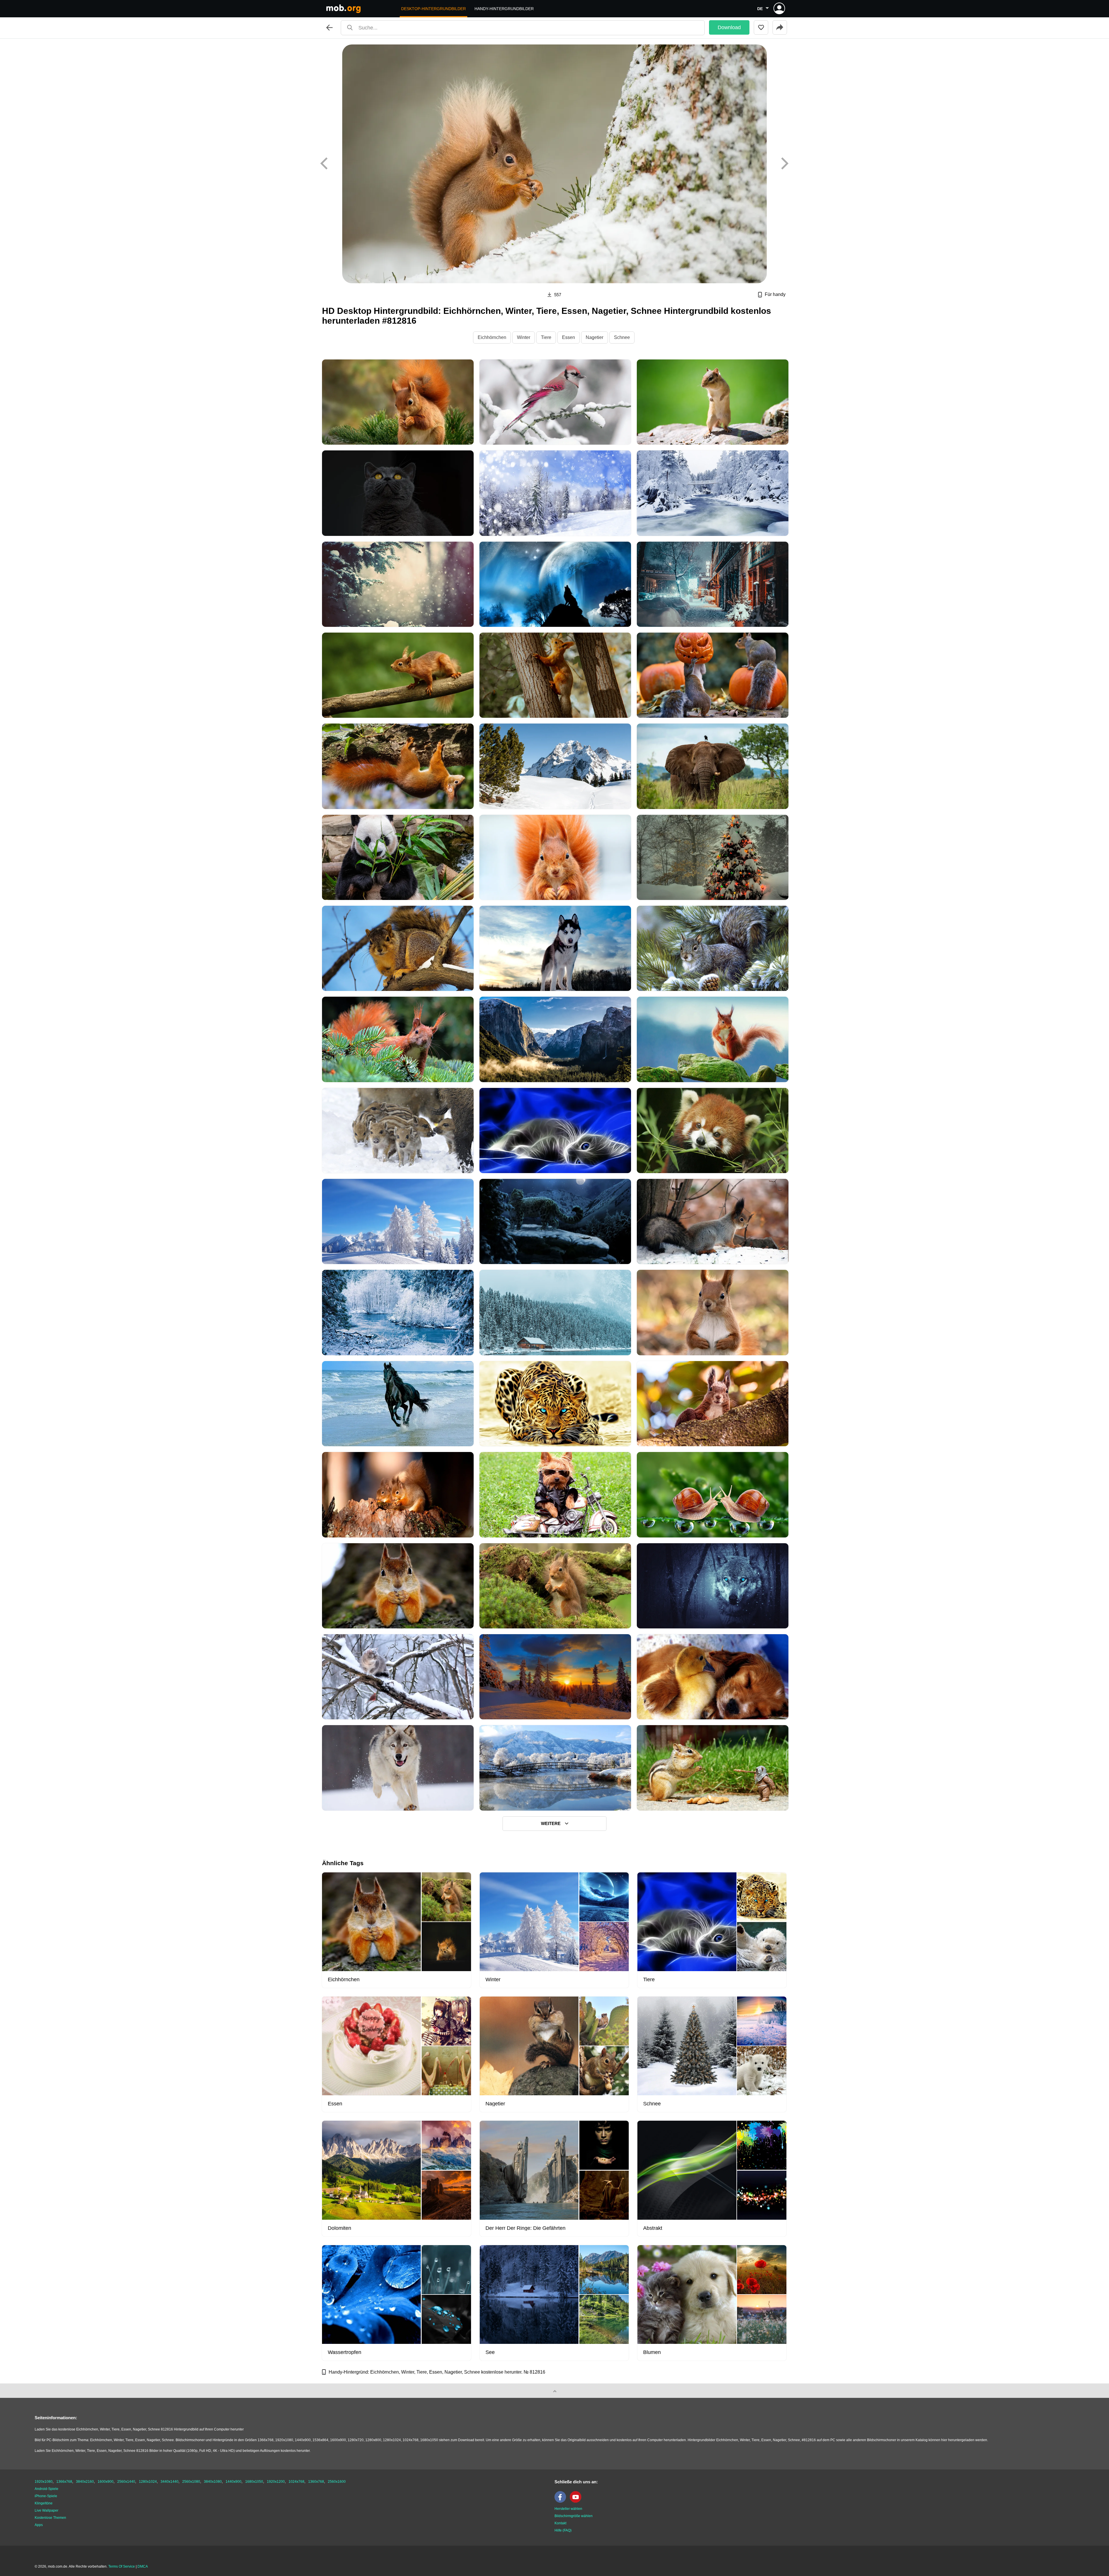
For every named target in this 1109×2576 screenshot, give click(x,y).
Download (729, 27)
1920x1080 (44, 2482)
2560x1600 (337, 2482)
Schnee (622, 337)
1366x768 (64, 2482)
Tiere (546, 337)
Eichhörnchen (492, 337)
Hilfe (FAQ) (563, 2530)
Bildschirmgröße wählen (574, 2516)
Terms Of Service (122, 2566)
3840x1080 (213, 2482)
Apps (39, 2525)
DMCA (143, 2566)
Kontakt (560, 2523)
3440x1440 (170, 2482)
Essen (569, 337)
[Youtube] (577, 2502)
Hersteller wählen (568, 2509)
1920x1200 (276, 2482)
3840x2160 (85, 2482)
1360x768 (316, 2482)
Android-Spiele (46, 2489)
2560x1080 (191, 2482)
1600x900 (106, 2482)
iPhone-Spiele (46, 2496)
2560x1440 (126, 2482)
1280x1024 (148, 2482)
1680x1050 (254, 2482)
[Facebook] (562, 2502)
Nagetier (594, 337)
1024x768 (296, 2482)
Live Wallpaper (46, 2510)
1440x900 (233, 2482)
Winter (524, 337)
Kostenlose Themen (50, 2518)
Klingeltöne (44, 2503)
